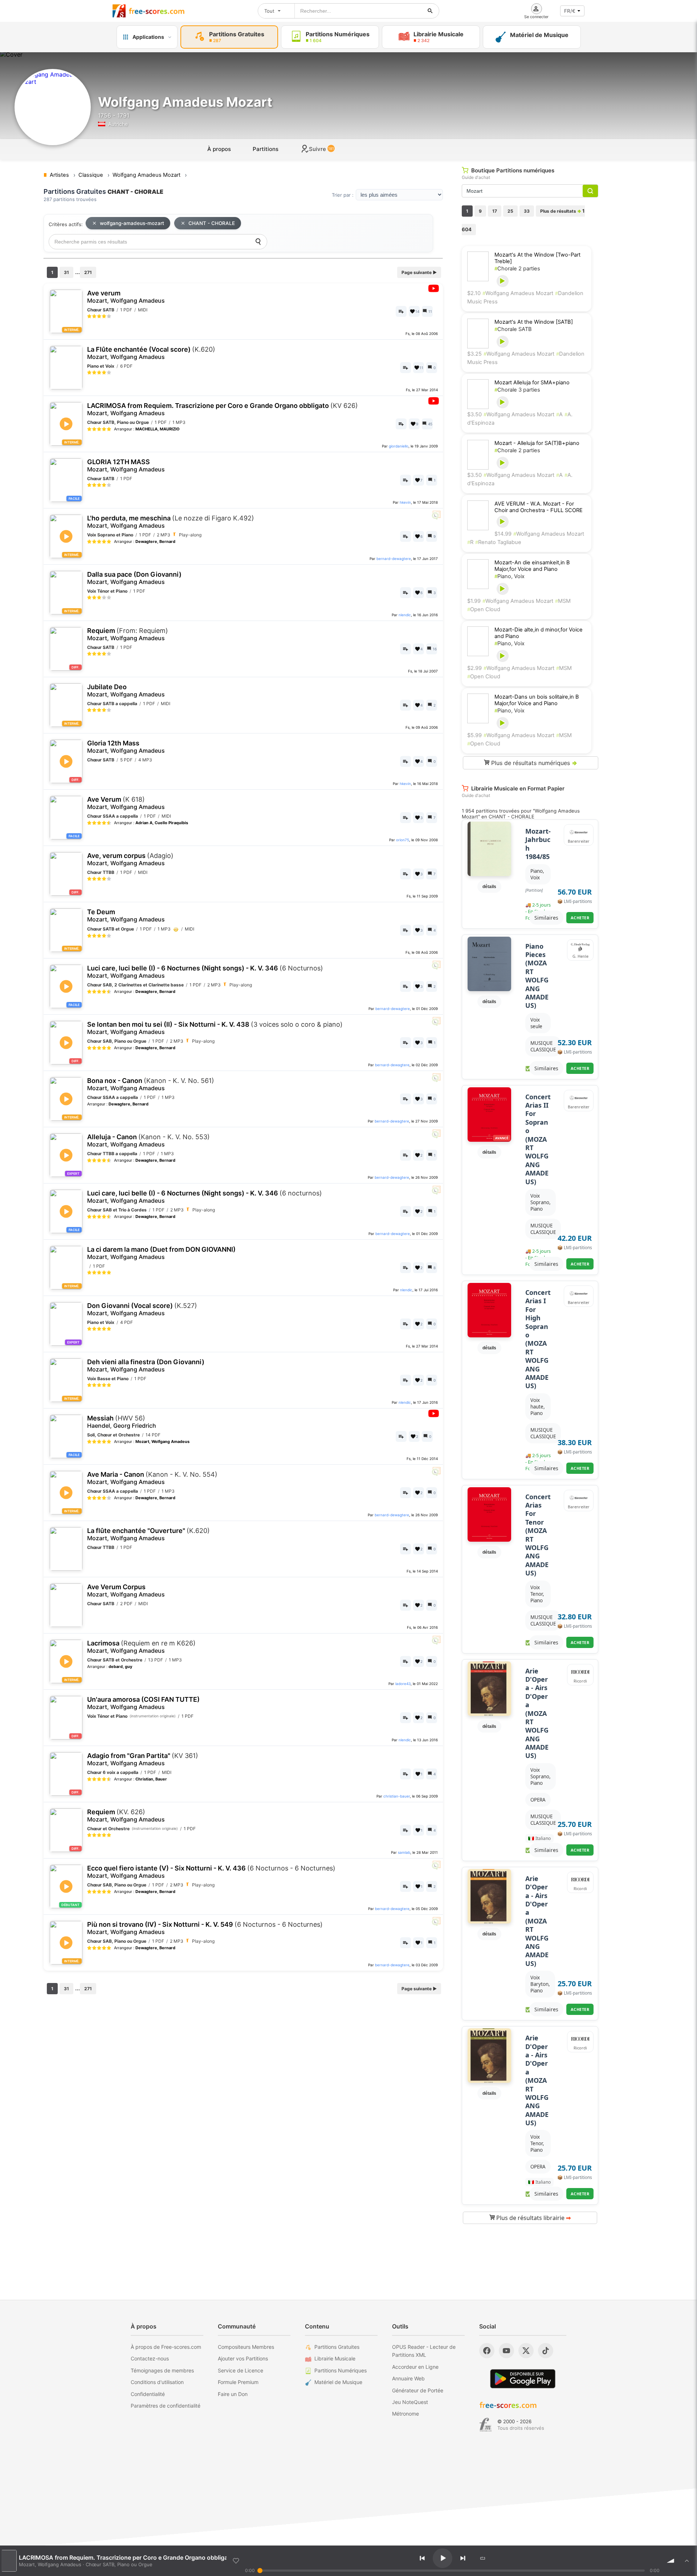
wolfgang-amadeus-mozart (132, 223)
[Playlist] (687, 2561)
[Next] (463, 2558)
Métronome (405, 2414)
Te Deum (126, 915)
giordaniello (399, 446)
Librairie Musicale (335, 2358)
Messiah (122, 1422)
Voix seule (536, 1023)
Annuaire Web (408, 2378)
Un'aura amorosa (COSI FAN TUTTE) (143, 1703)
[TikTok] (546, 2351)
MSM (563, 601)
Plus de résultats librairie (533, 2218)
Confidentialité (148, 2394)
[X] (526, 2351)
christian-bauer (397, 1796)
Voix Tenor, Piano (537, 1594)
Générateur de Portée (418, 2390)
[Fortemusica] (486, 2425)
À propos (219, 149)
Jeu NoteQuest (410, 2402)
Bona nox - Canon (151, 1084)
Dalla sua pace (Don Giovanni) (134, 578)
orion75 (403, 840)
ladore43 (403, 1684)
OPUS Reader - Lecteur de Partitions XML (424, 2351)
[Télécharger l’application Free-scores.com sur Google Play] (523, 2379)
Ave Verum (126, 803)
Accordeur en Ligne (415, 2367)
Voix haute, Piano (538, 1407)
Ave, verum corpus (130, 859)
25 (510, 211)
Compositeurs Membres (246, 2347)
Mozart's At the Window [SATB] (534, 322)
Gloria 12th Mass (126, 747)
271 (88, 272)
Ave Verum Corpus (126, 1590)
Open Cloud (484, 609)
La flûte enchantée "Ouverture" (148, 1534)
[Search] (258, 242)
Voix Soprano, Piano (541, 1202)
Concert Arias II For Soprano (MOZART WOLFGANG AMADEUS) (538, 1139)
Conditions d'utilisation (157, 2382)
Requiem (128, 634)
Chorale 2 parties (517, 269)
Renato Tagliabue (498, 542)
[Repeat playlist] (482, 2558)
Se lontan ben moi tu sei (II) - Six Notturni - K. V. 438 (215, 1028)
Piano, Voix (509, 576)
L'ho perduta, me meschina (171, 522)
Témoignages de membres (162, 2370)
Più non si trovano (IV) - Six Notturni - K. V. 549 (205, 1928)
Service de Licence (241, 2370)
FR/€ (570, 11)
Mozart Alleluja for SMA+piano (532, 383)
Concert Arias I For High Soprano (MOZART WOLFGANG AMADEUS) (538, 1339)
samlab (404, 1852)
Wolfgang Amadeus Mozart (518, 293)
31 (66, 272)
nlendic (405, 615)
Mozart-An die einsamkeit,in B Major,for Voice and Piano (532, 566)
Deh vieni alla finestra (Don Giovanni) (146, 1365)
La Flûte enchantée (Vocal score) (151, 353)
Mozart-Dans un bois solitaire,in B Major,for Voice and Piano (537, 700)
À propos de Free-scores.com (166, 2347)
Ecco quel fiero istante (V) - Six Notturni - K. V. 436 (211, 1872)
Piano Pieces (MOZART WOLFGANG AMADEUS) (537, 976)
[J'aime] (236, 2561)
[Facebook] (487, 2351)
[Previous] (422, 2558)
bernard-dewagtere (394, 559)
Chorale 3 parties (517, 390)
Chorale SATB (513, 329)
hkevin (405, 502)
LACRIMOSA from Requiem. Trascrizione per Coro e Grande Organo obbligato (223, 409)
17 (495, 211)
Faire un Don (233, 2394)
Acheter (580, 918)
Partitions (266, 149)
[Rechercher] (430, 11)
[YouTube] (506, 2351)
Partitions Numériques (341, 2370)
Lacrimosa (141, 1647)
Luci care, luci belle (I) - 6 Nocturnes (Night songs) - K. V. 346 (205, 972)
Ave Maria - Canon (152, 1478)
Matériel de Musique (338, 2382)
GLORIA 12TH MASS (126, 465)
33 (527, 211)
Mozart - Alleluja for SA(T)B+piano (537, 443)
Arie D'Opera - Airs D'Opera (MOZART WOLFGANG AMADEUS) (537, 1714)
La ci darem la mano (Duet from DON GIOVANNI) (161, 1253)
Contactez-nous (150, 2358)
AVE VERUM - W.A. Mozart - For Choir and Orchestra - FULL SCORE (539, 507)
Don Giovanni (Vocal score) (142, 1309)
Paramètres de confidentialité (166, 2406)
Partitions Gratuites (337, 2347)
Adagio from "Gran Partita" (143, 1759)
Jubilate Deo (126, 690)
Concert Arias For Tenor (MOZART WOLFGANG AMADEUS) (538, 1535)
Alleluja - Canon (148, 1140)
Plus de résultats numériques (533, 763)
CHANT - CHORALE (212, 223)
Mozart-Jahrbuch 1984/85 (538, 844)
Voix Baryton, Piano (540, 1984)
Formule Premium (238, 2382)
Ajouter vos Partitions (243, 2358)
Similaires (546, 918)
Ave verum (126, 297)
